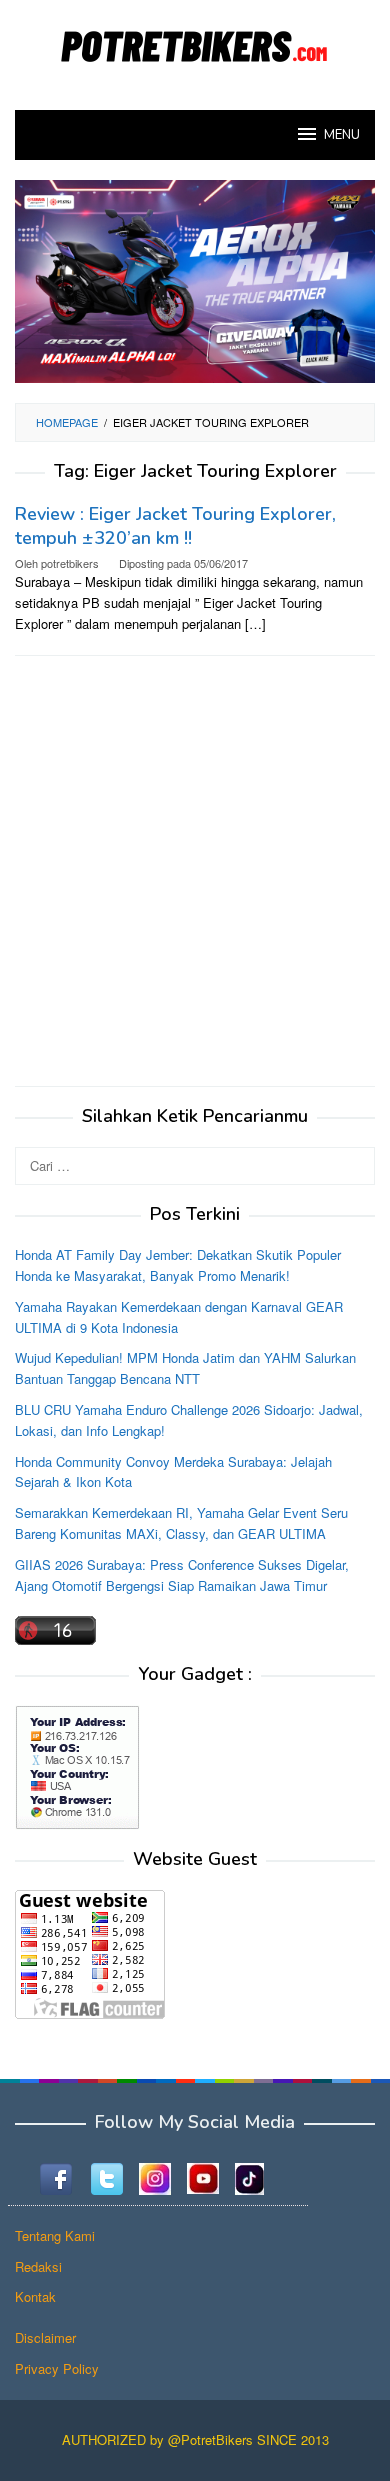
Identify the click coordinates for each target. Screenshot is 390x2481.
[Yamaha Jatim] (195, 279)
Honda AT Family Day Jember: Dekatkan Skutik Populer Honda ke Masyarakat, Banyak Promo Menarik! (178, 1265)
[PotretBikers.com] (195, 42)
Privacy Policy (57, 2368)
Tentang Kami (55, 2235)
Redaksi (38, 2266)
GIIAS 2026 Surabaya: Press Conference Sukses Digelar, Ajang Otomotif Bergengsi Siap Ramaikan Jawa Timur (182, 1575)
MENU (342, 135)
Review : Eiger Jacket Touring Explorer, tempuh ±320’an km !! (175, 526)
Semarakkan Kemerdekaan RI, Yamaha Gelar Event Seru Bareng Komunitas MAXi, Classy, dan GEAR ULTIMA (181, 1523)
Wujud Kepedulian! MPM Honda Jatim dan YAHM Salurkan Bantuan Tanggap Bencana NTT (185, 1368)
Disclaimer (45, 2337)
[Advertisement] (195, 871)
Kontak (35, 2296)
